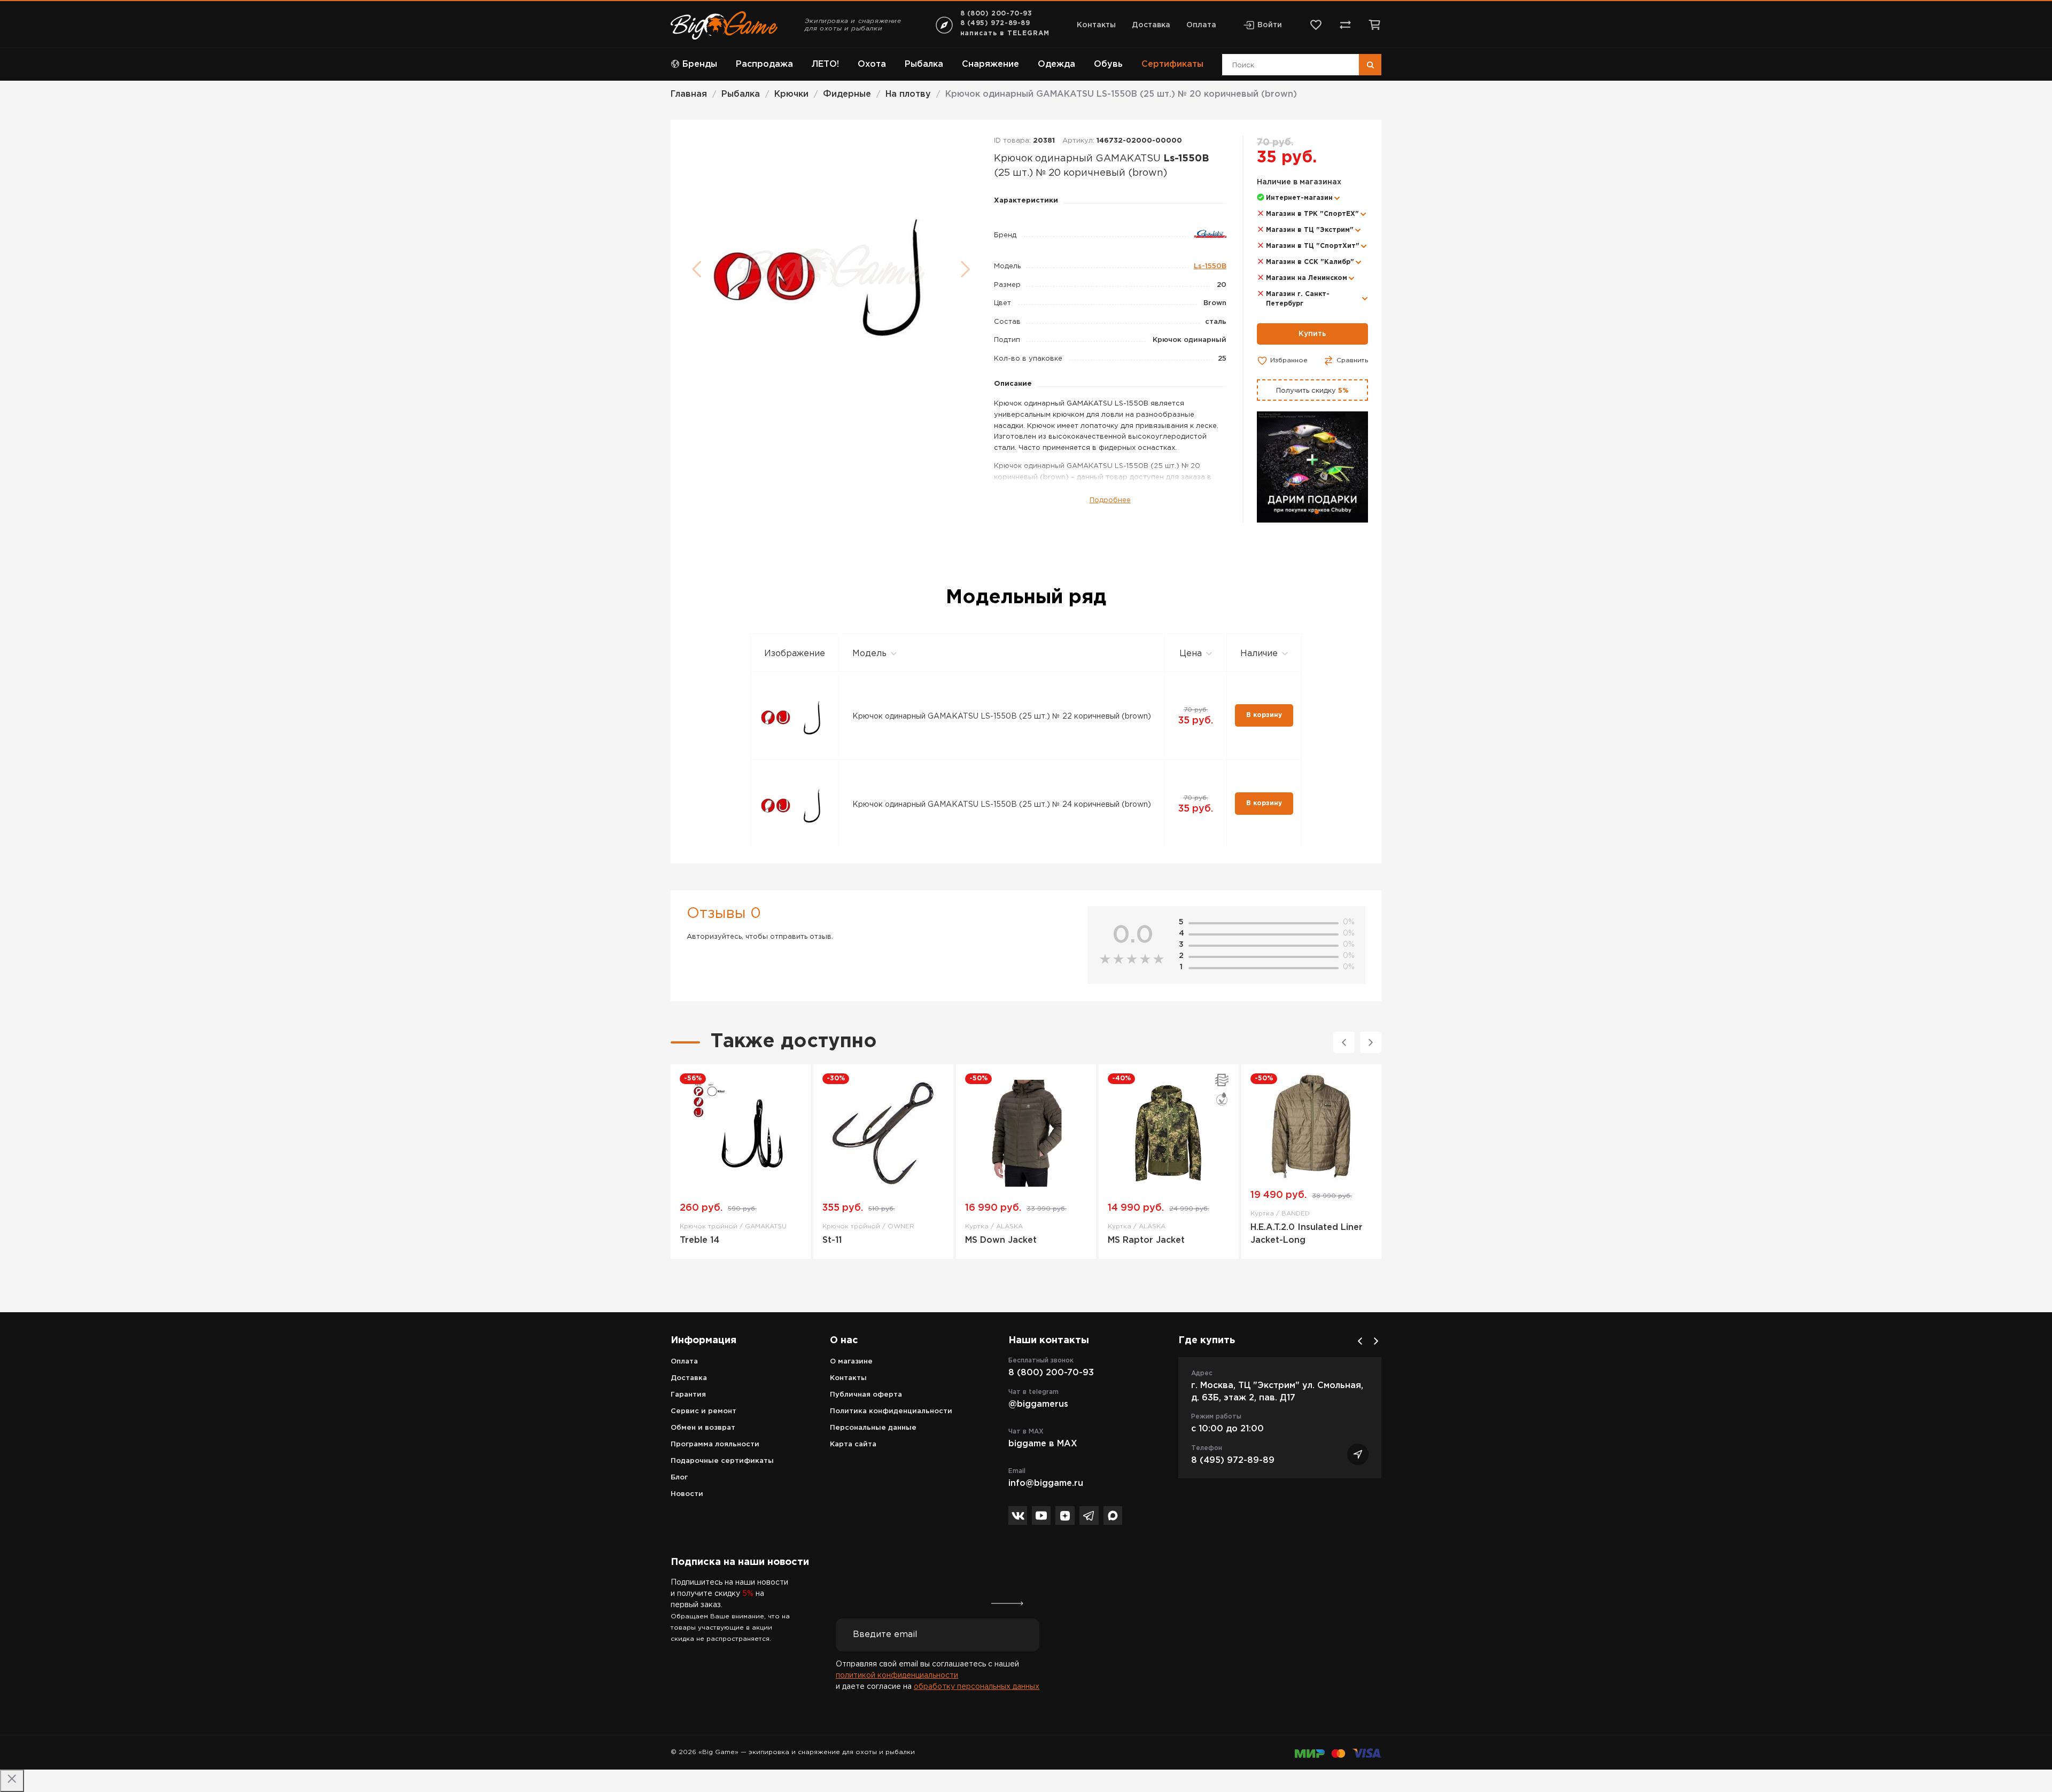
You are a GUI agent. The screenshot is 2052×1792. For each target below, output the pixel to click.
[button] (1308, 512)
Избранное (1289, 360)
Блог (679, 1478)
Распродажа (764, 64)
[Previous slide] (1344, 1042)
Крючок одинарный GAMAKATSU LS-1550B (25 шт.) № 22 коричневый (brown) (1002, 716)
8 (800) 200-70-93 (996, 14)
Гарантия (688, 1395)
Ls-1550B (1210, 266)
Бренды (700, 64)
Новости (687, 1494)
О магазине (851, 1362)
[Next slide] (1371, 1042)
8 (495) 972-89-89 (995, 23)
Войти (1270, 25)
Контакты (1096, 25)
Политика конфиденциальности (891, 1411)
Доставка (1151, 25)
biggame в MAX (1043, 1444)
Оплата (1201, 25)
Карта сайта (853, 1444)
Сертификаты (1172, 64)
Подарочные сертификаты (722, 1461)
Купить (1312, 334)
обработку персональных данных (977, 1687)
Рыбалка (924, 64)
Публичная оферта (866, 1395)
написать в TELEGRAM (1005, 33)
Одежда (1056, 64)
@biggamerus (1038, 1404)
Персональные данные (873, 1428)
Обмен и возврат (703, 1428)
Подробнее (1110, 500)
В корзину (1264, 715)
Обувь (1108, 64)
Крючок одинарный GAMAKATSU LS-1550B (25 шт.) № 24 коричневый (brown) (1002, 805)
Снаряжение (990, 64)
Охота (872, 64)
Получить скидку (1312, 391)
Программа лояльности (715, 1444)
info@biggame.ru (1046, 1483)
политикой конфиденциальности (897, 1676)
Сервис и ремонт (704, 1411)
